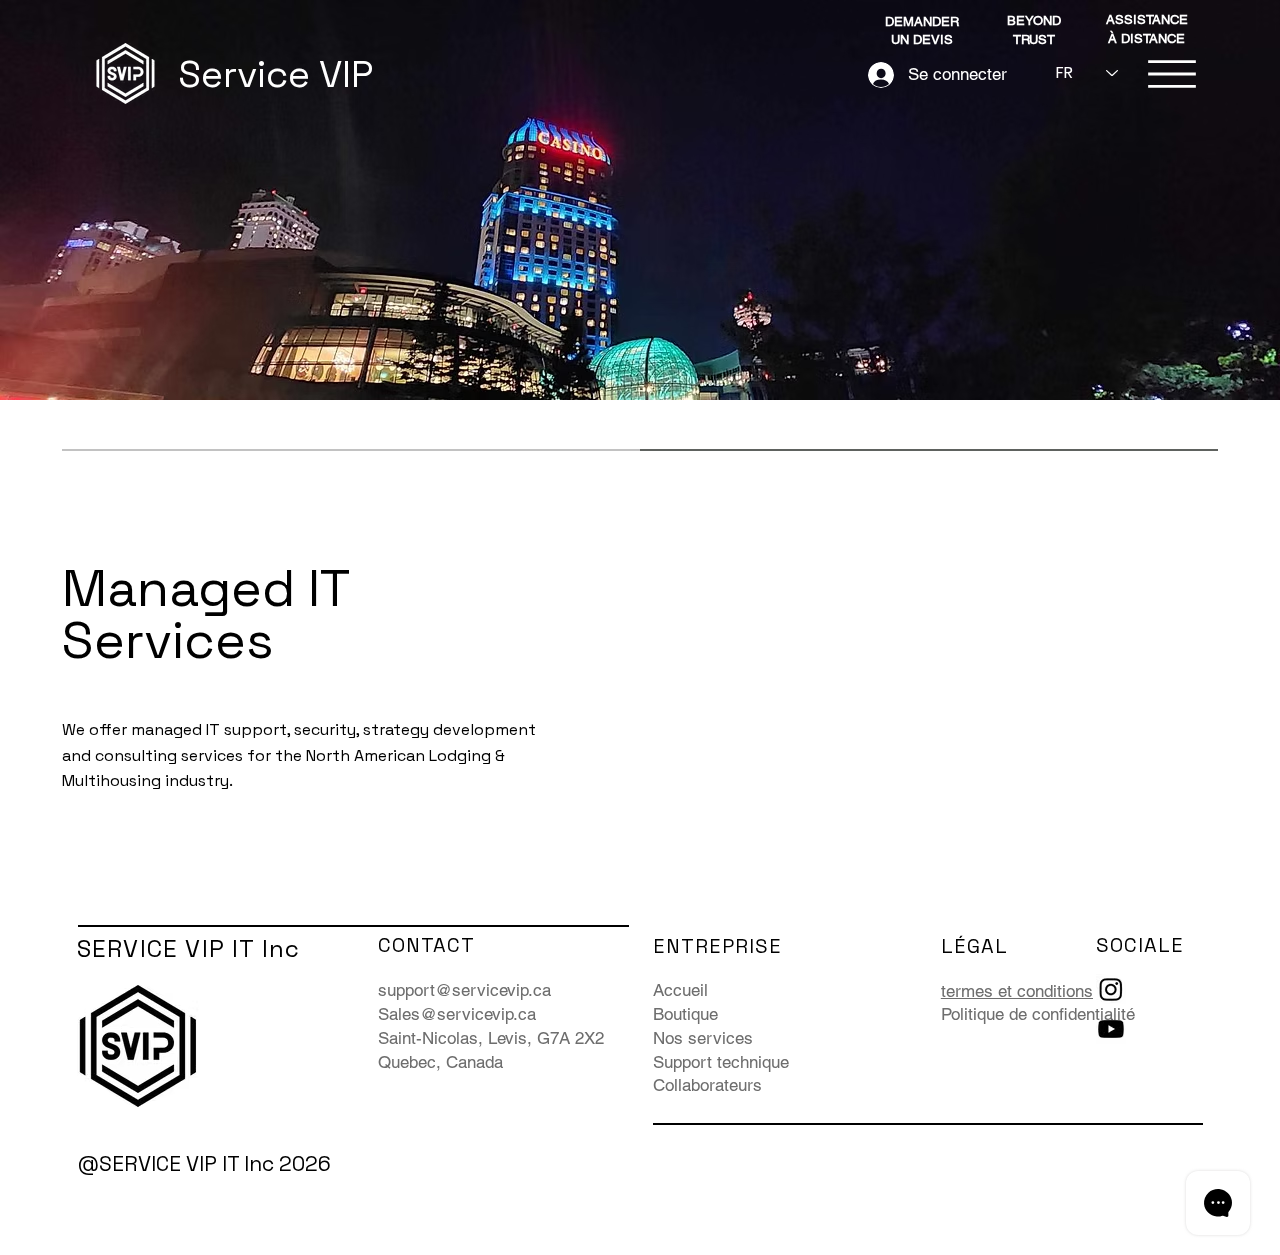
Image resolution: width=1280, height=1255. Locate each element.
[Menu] (1172, 74)
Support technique (721, 1062)
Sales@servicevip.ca (457, 1014)
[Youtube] (1111, 1029)
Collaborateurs (707, 1085)
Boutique (685, 1014)
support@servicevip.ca (464, 990)
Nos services (703, 1038)
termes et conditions (1017, 991)
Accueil (680, 990)
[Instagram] (1111, 989)
